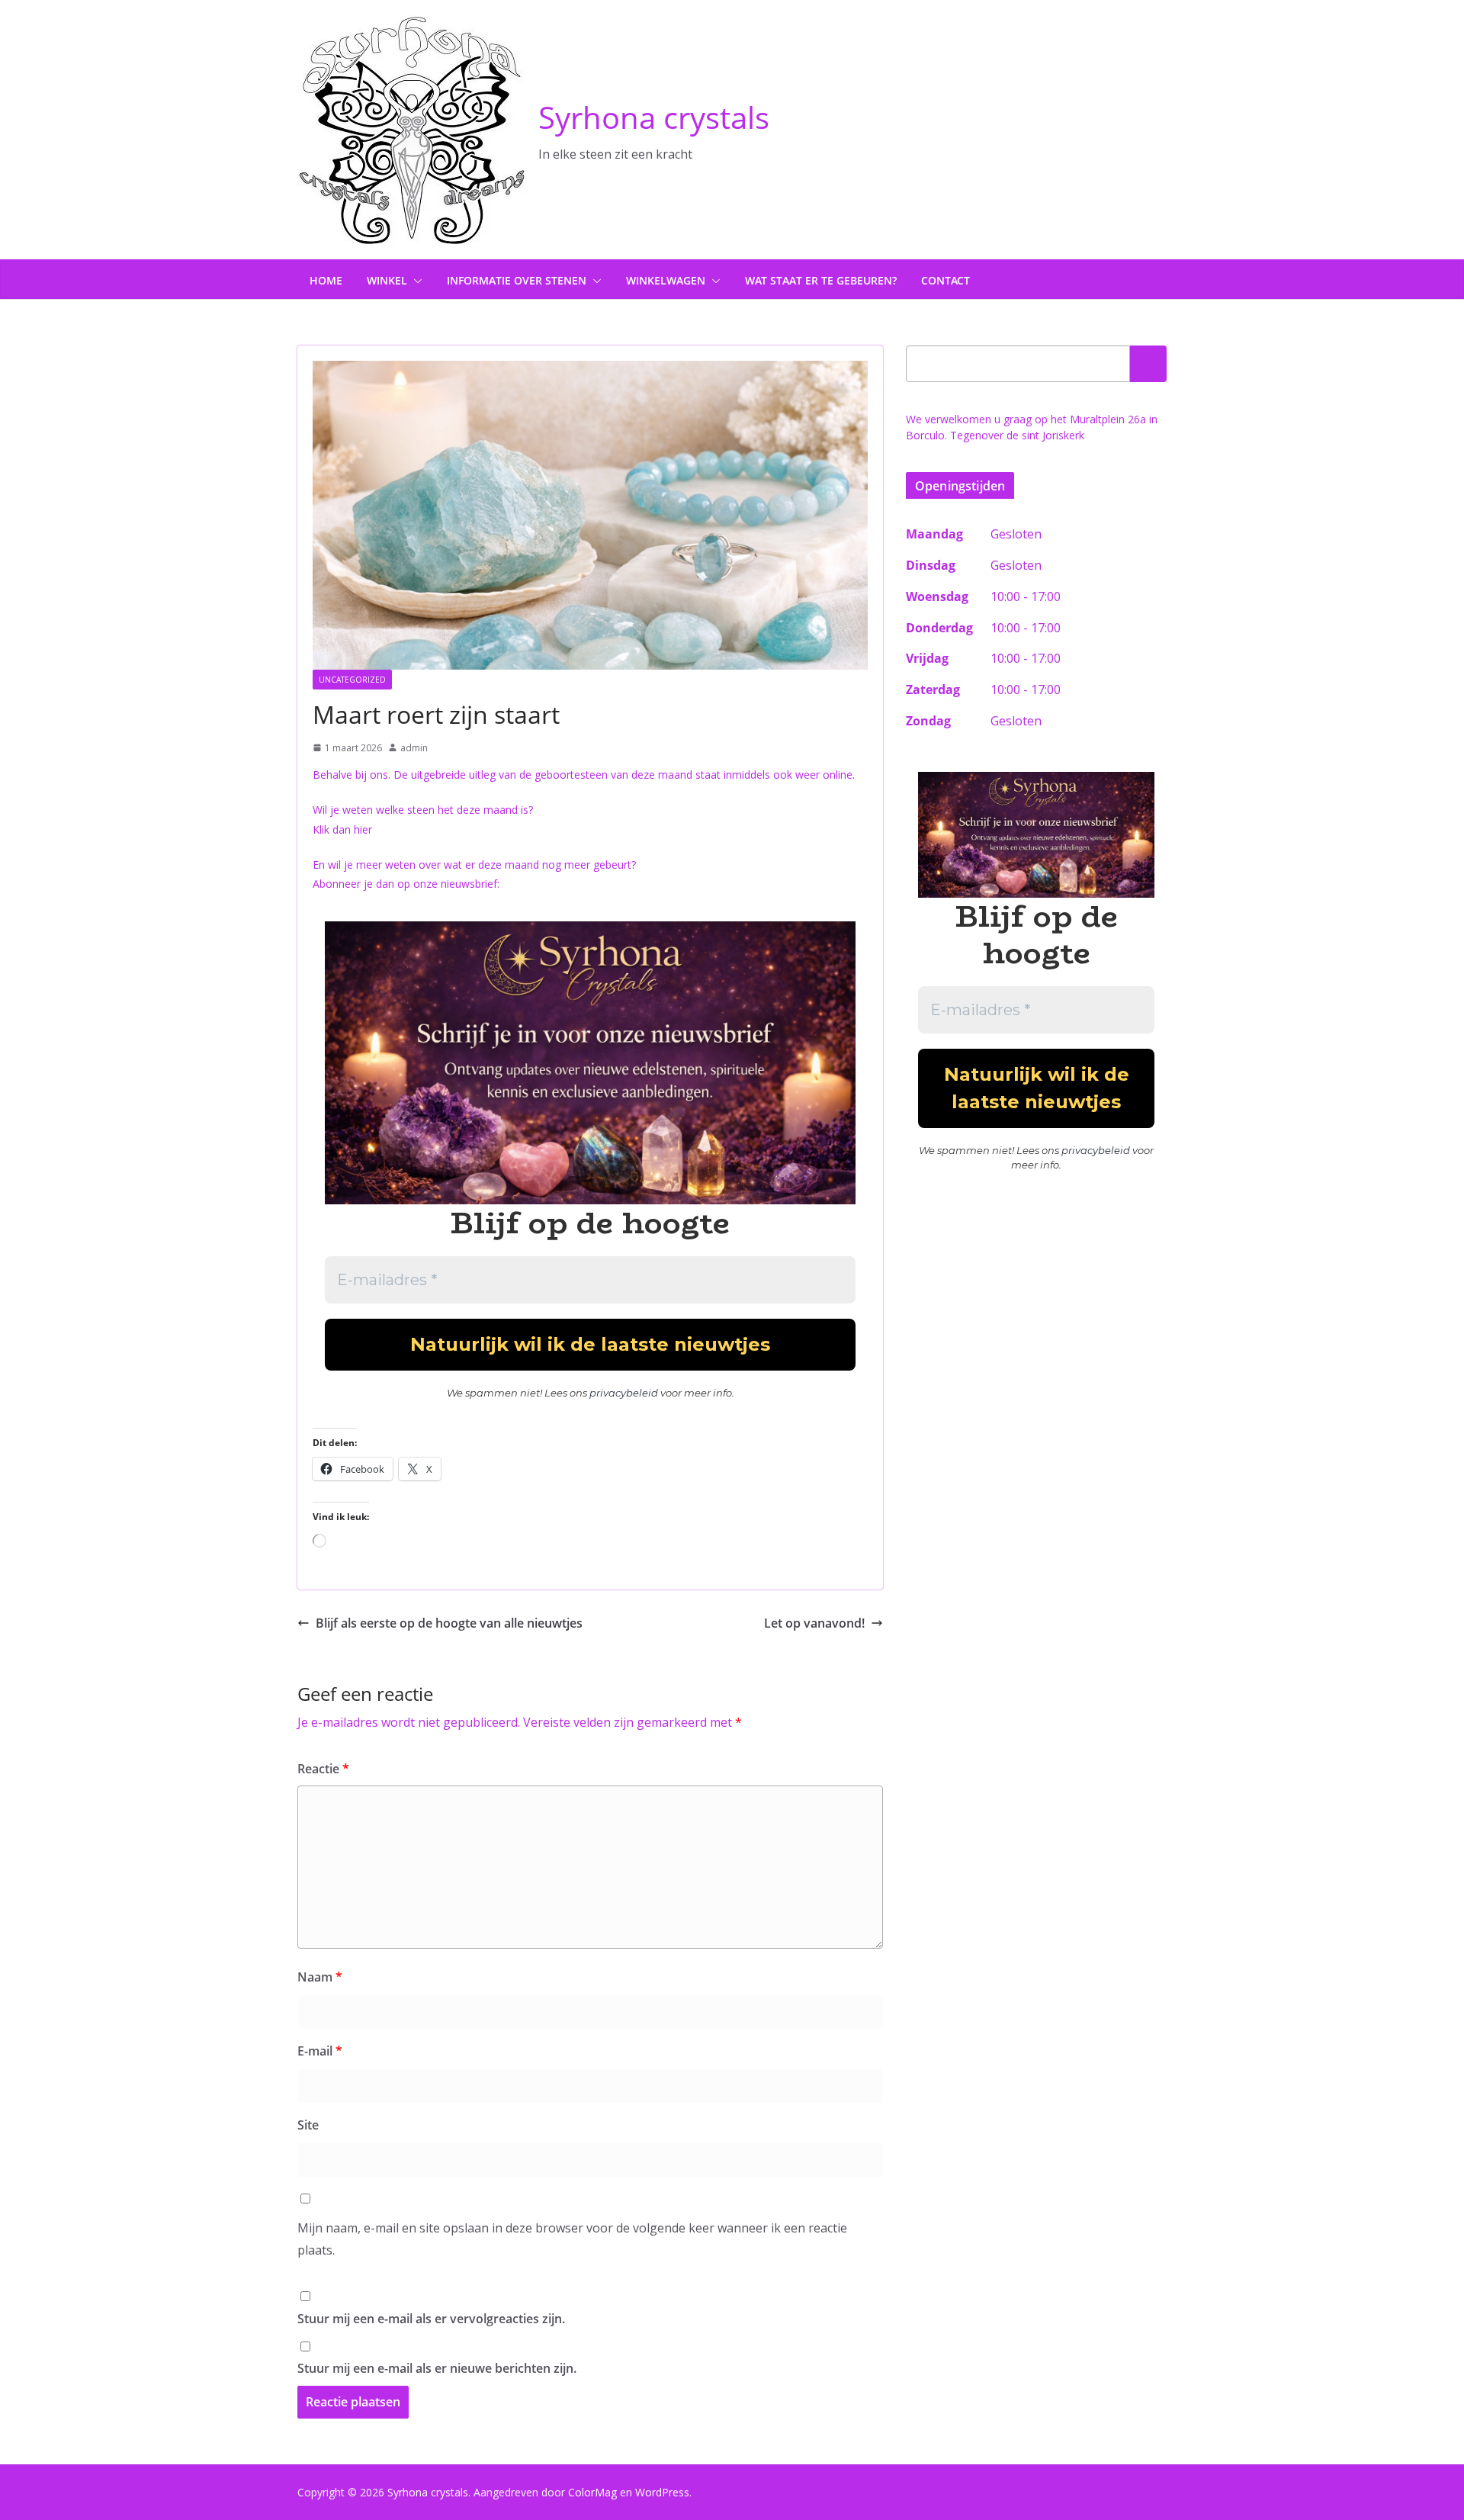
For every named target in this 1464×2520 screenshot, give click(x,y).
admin (414, 748)
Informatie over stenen (517, 280)
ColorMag (592, 2492)
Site (308, 2125)
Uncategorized (352, 680)
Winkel (387, 280)
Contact (945, 280)
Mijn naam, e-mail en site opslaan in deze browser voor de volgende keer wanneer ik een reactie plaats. (572, 2239)
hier (363, 829)
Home (326, 280)
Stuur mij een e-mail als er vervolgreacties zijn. (431, 2319)
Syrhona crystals (654, 117)
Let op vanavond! (814, 1623)
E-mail (320, 2051)
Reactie (323, 1769)
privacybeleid (624, 1393)
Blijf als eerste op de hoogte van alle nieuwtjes (449, 1623)
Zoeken (1148, 364)
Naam (320, 1977)
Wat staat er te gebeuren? (821, 280)
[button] (415, 281)
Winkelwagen (666, 280)
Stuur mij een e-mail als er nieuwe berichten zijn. (437, 2368)
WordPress (662, 2492)
